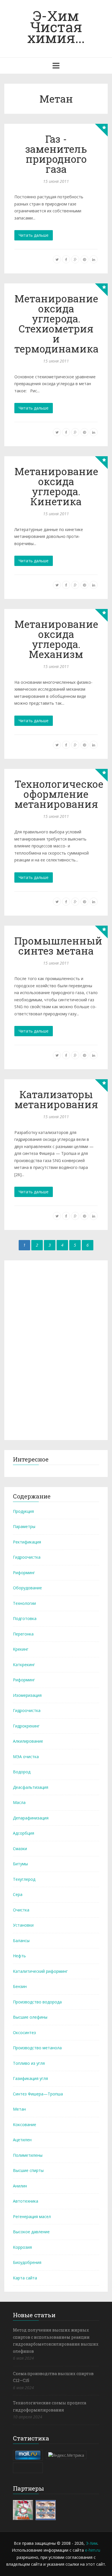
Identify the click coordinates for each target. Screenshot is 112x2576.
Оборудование (27, 1588)
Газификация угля (30, 2078)
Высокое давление (31, 2232)
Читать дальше (34, 235)
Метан (19, 2109)
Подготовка (25, 1618)
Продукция (23, 1511)
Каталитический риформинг (40, 1971)
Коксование (25, 2125)
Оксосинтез (24, 2033)
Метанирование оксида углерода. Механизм (56, 639)
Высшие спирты (28, 2170)
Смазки (20, 1849)
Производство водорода (37, 2002)
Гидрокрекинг (26, 1726)
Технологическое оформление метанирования (59, 794)
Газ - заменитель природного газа (56, 154)
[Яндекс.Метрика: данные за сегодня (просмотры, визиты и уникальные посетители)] (66, 2455)
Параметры (24, 1526)
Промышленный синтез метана (58, 946)
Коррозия (22, 2247)
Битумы (20, 1864)
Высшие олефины (30, 2017)
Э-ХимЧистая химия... (56, 27)
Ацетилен (22, 2140)
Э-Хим (92, 2543)
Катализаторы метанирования (56, 1099)
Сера (18, 1894)
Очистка (21, 1910)
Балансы (21, 1941)
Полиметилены (28, 2155)
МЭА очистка (26, 1757)
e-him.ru (93, 2550)
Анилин (20, 2186)
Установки (23, 1925)
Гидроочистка (27, 1557)
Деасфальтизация (31, 1787)
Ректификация (27, 1542)
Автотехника (26, 2201)
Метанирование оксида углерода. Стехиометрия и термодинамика (56, 323)
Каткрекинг (24, 1665)
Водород (22, 1772)
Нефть (19, 1956)
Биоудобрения (27, 2262)
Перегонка (23, 1634)
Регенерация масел (32, 2216)
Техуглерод (24, 1879)
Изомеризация (27, 1695)
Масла (19, 1802)
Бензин (20, 1986)
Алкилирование (28, 1741)
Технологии (24, 1603)
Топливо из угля (29, 2063)
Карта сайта (25, 2278)
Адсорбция (24, 1833)
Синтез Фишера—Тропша (38, 2094)
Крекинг (21, 1649)
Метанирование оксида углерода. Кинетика (56, 486)
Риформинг (24, 1573)
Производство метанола (37, 2048)
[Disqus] (56, 1349)
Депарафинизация (31, 1818)
